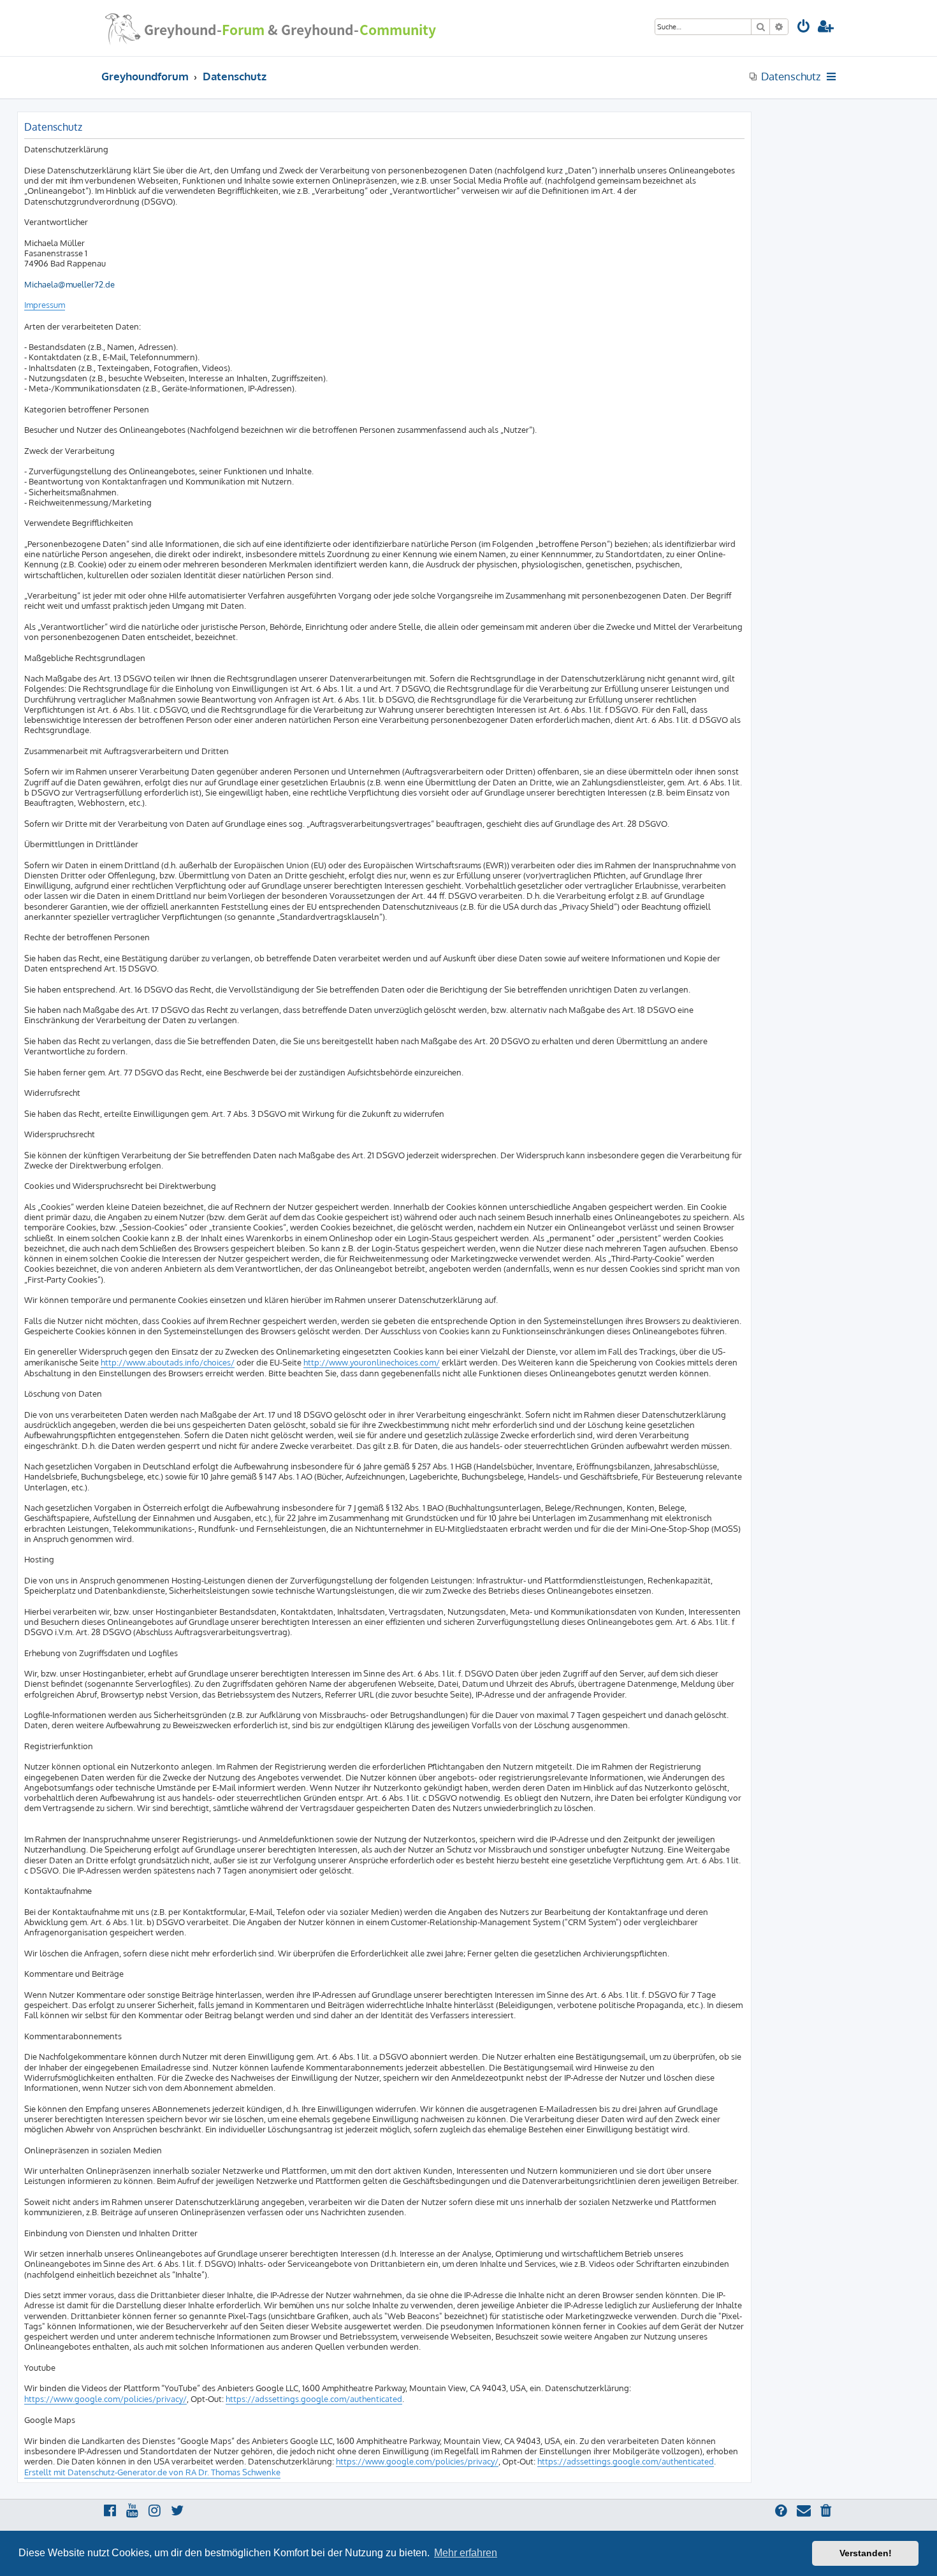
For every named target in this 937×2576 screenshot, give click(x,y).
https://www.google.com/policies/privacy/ (105, 2399)
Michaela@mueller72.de (69, 284)
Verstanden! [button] (866, 2553)
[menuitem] (804, 28)
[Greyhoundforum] (270, 28)
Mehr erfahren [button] (466, 2553)
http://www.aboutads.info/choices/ (168, 1362)
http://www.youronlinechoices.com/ (372, 1362)
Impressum (45, 305)
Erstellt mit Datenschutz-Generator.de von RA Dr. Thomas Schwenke (152, 2472)
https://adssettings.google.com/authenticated (314, 2399)
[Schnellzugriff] (832, 76)
